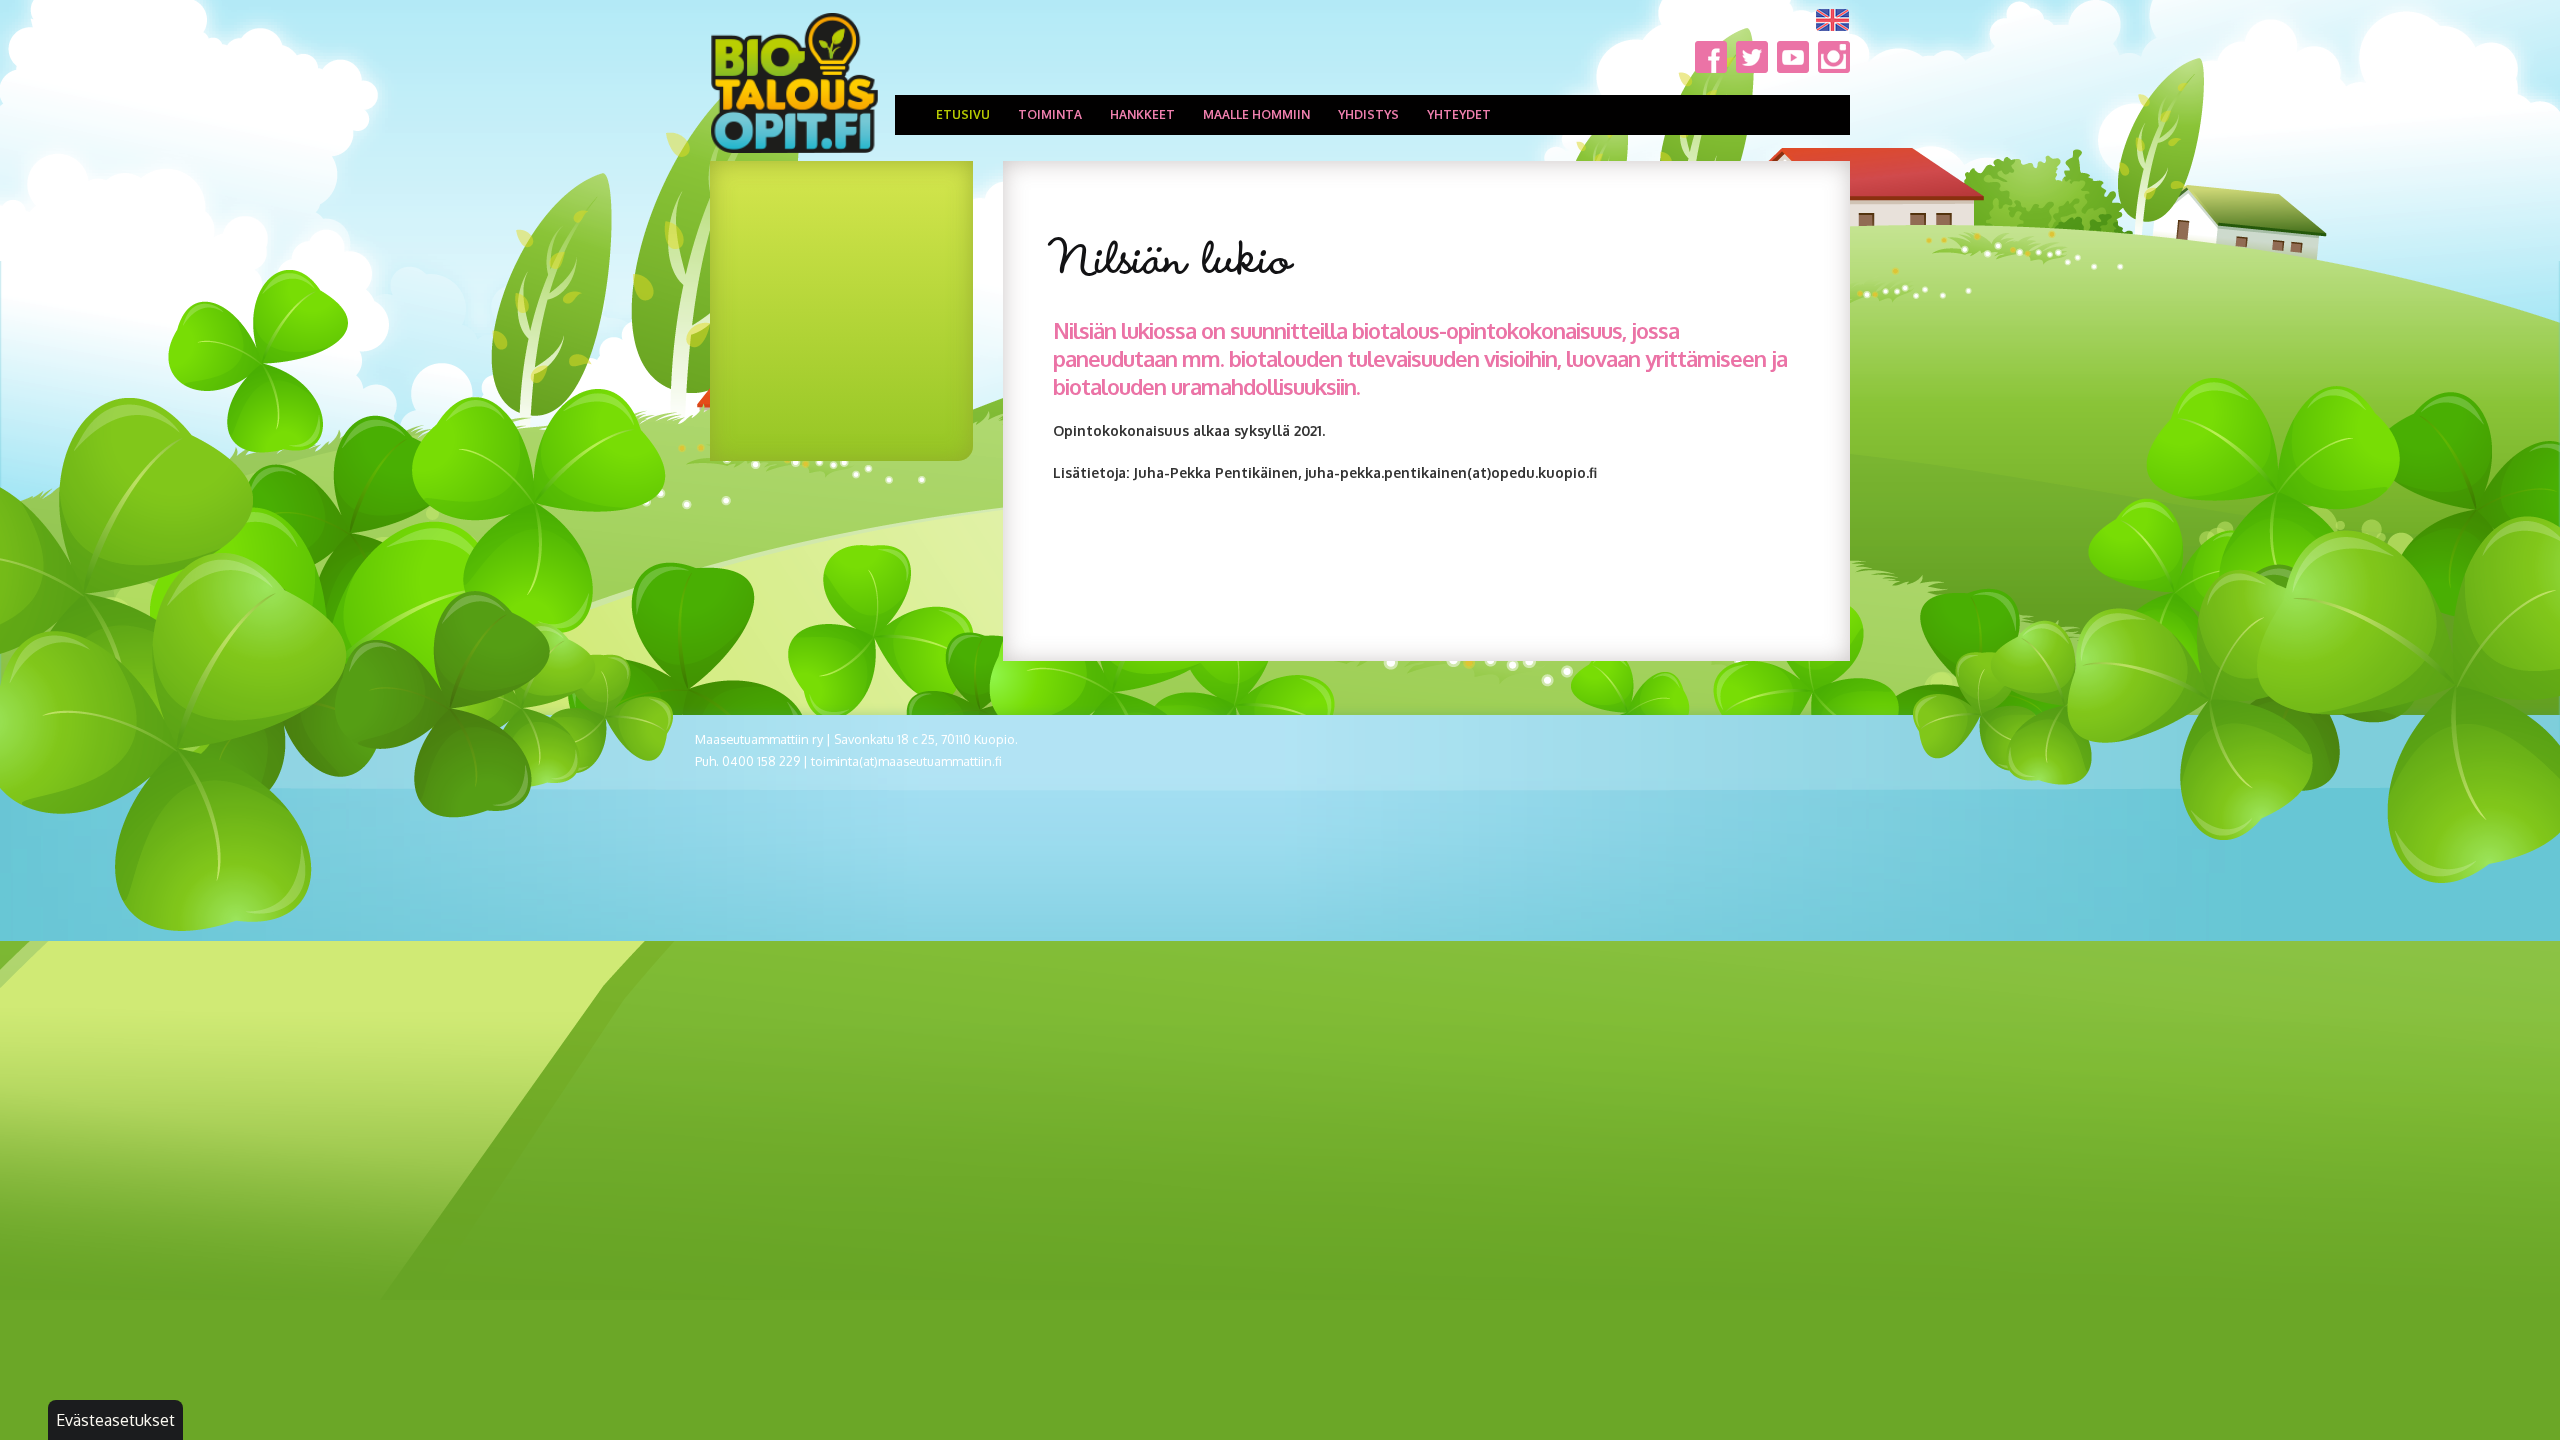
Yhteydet (1459, 114)
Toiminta (1050, 114)
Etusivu (963, 114)
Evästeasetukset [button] (115, 1420)
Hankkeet (1142, 114)
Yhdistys (1368, 114)
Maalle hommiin (1256, 114)
